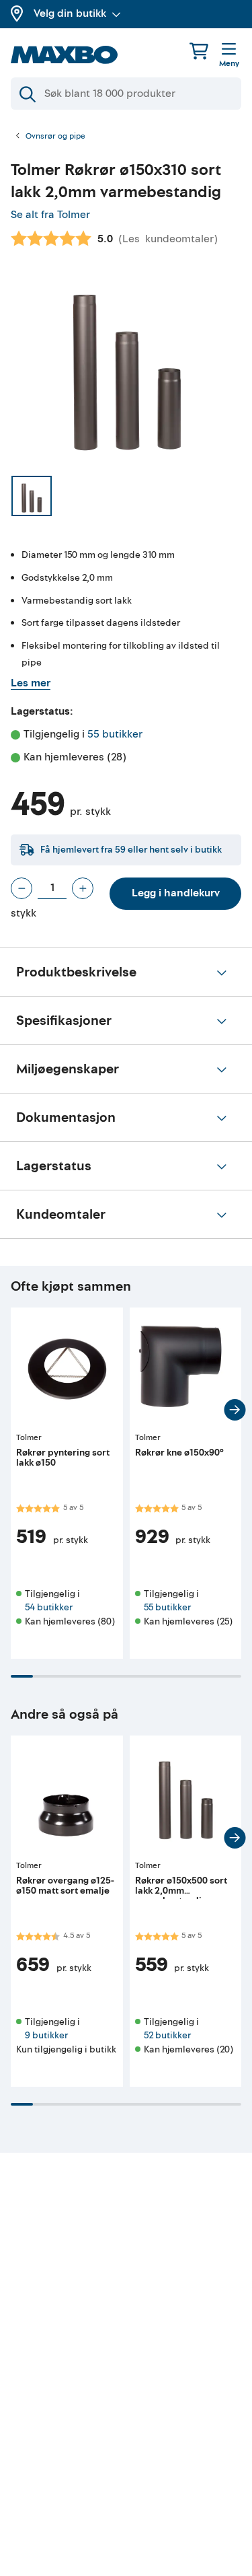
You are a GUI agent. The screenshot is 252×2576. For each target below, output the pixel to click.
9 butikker (46, 2035)
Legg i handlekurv (176, 893)
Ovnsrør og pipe (55, 137)
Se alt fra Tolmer (50, 215)
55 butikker (115, 734)
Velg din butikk (70, 13)
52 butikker (167, 2035)
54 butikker (49, 1607)
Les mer (31, 683)
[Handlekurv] (199, 51)
